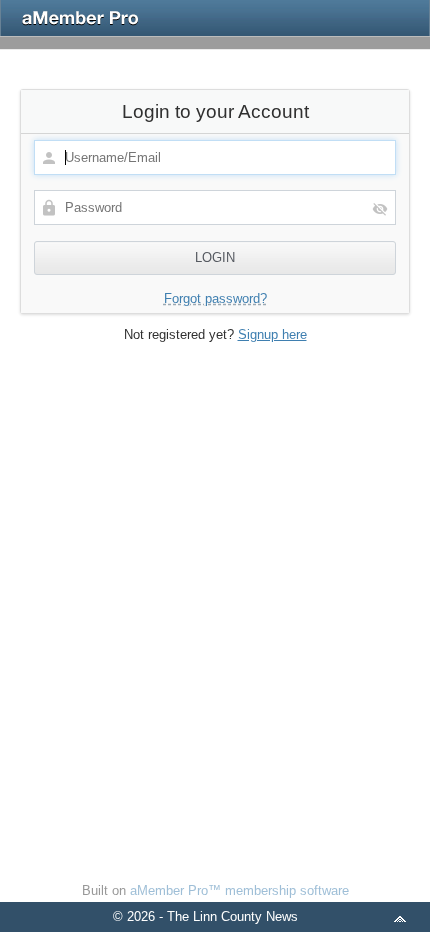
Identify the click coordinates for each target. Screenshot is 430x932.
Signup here (272, 334)
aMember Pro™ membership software (239, 890)
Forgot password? (215, 298)
